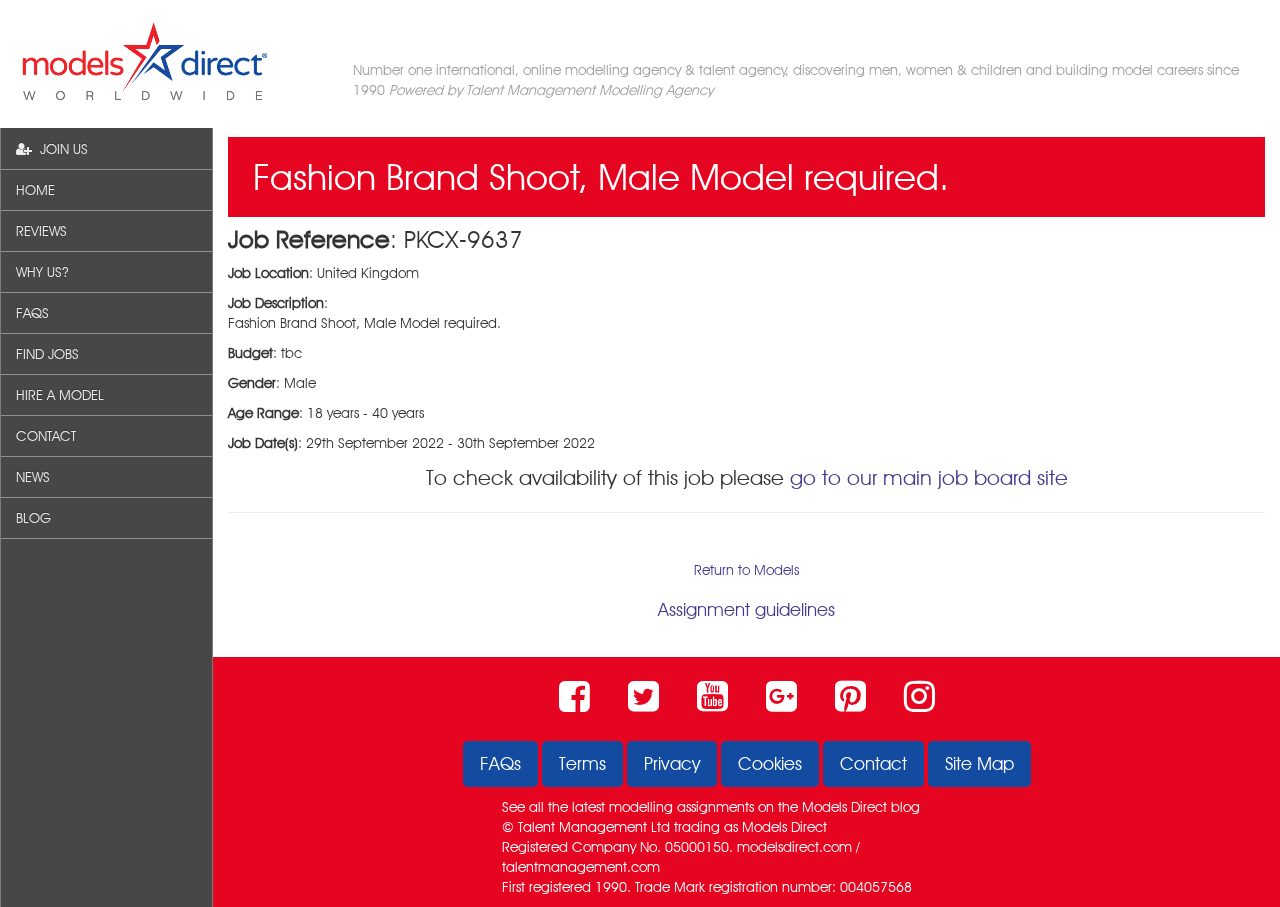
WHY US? (42, 272)
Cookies (770, 763)
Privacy (672, 763)
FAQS (32, 313)
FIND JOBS (47, 354)
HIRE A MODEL (60, 395)
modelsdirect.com (794, 847)
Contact (873, 763)
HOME (35, 190)
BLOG (33, 518)
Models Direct (844, 807)
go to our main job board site (929, 477)
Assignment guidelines (746, 609)
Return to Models (746, 570)
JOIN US (60, 149)
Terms (582, 763)
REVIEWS (41, 231)
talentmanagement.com (581, 867)
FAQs (500, 763)
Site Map (979, 763)
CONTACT (46, 436)
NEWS (33, 477)
